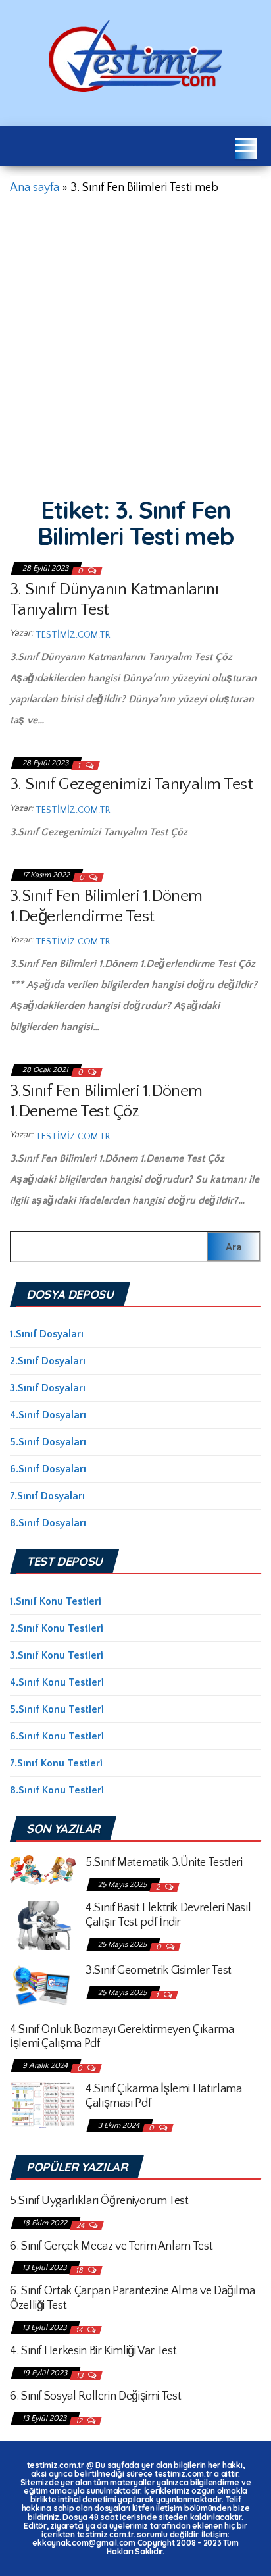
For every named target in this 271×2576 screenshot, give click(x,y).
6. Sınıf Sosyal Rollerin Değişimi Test (95, 2396)
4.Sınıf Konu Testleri (57, 1682)
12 (80, 2421)
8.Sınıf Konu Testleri (57, 1790)
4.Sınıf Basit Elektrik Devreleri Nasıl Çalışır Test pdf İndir (168, 1915)
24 (81, 2226)
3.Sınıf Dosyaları (48, 1388)
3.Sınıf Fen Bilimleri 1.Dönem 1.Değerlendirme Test (106, 906)
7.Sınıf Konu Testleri (56, 1763)
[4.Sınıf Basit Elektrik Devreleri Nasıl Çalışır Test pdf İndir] (43, 1924)
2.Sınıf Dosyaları (48, 1361)
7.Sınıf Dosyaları (47, 1496)
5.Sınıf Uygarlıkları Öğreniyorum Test (99, 2201)
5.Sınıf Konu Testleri (57, 1709)
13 (81, 2376)
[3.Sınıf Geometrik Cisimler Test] (43, 1986)
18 (80, 2270)
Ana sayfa (35, 188)
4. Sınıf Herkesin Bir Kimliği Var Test (93, 2351)
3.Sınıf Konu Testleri (57, 1655)
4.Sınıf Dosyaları (48, 1415)
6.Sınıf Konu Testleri (57, 1736)
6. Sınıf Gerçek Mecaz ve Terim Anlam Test (111, 2246)
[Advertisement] (135, 342)
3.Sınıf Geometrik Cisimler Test (159, 1971)
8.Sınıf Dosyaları (48, 1523)
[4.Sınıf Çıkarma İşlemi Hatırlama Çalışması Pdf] (43, 2104)
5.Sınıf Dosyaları (48, 1442)
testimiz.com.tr (73, 635)
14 (80, 2330)
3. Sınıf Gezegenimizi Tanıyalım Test (131, 784)
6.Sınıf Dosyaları (48, 1469)
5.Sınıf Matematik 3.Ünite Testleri (164, 1863)
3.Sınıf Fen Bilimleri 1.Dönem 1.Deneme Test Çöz (106, 1101)
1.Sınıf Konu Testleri (56, 1601)
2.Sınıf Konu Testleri (57, 1628)
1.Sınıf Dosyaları (47, 1334)
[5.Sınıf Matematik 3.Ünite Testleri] (43, 1869)
